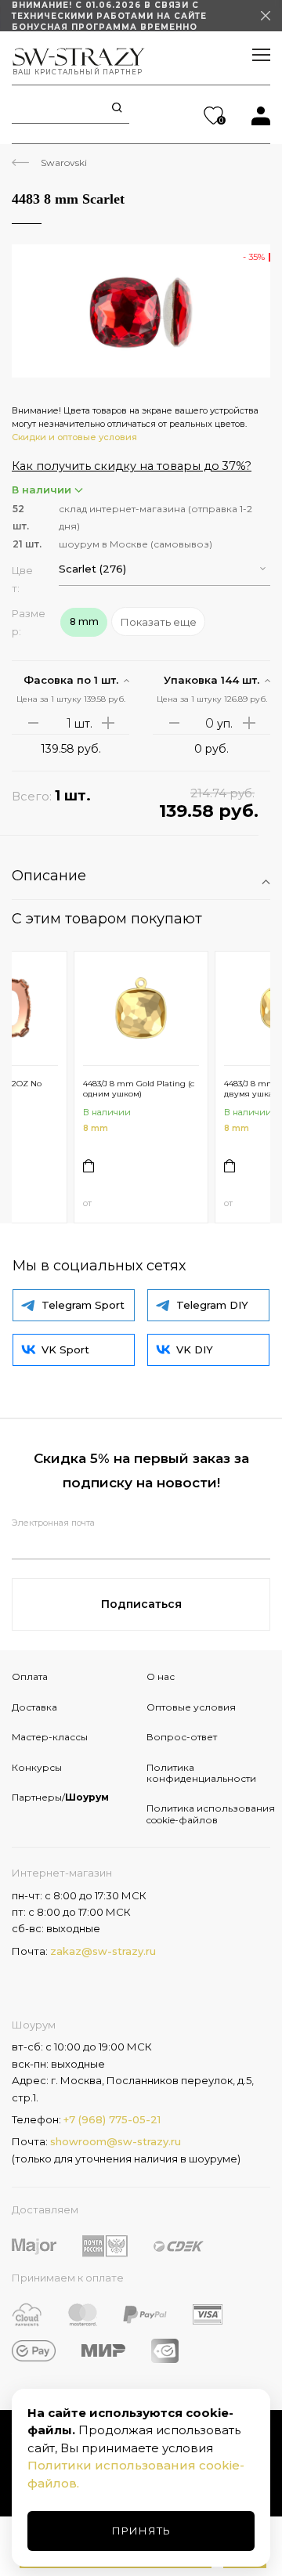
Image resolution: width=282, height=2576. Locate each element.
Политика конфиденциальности (201, 1773)
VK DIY (195, 1349)
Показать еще (159, 622)
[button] (164, 569)
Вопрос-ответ (182, 1737)
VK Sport (65, 1349)
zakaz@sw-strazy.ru (103, 1951)
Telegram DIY (212, 1305)
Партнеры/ (60, 1797)
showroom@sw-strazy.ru (116, 2141)
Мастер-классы (50, 1737)
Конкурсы (37, 1767)
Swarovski (64, 163)
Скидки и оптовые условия (74, 437)
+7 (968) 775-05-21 (112, 2119)
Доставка (34, 1707)
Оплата (30, 1676)
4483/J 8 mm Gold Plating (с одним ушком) (139, 1089)
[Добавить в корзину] (89, 1166)
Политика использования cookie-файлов (208, 1814)
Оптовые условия (191, 1707)
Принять (141, 2531)
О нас (161, 1676)
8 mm (96, 1128)
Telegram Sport (83, 1305)
